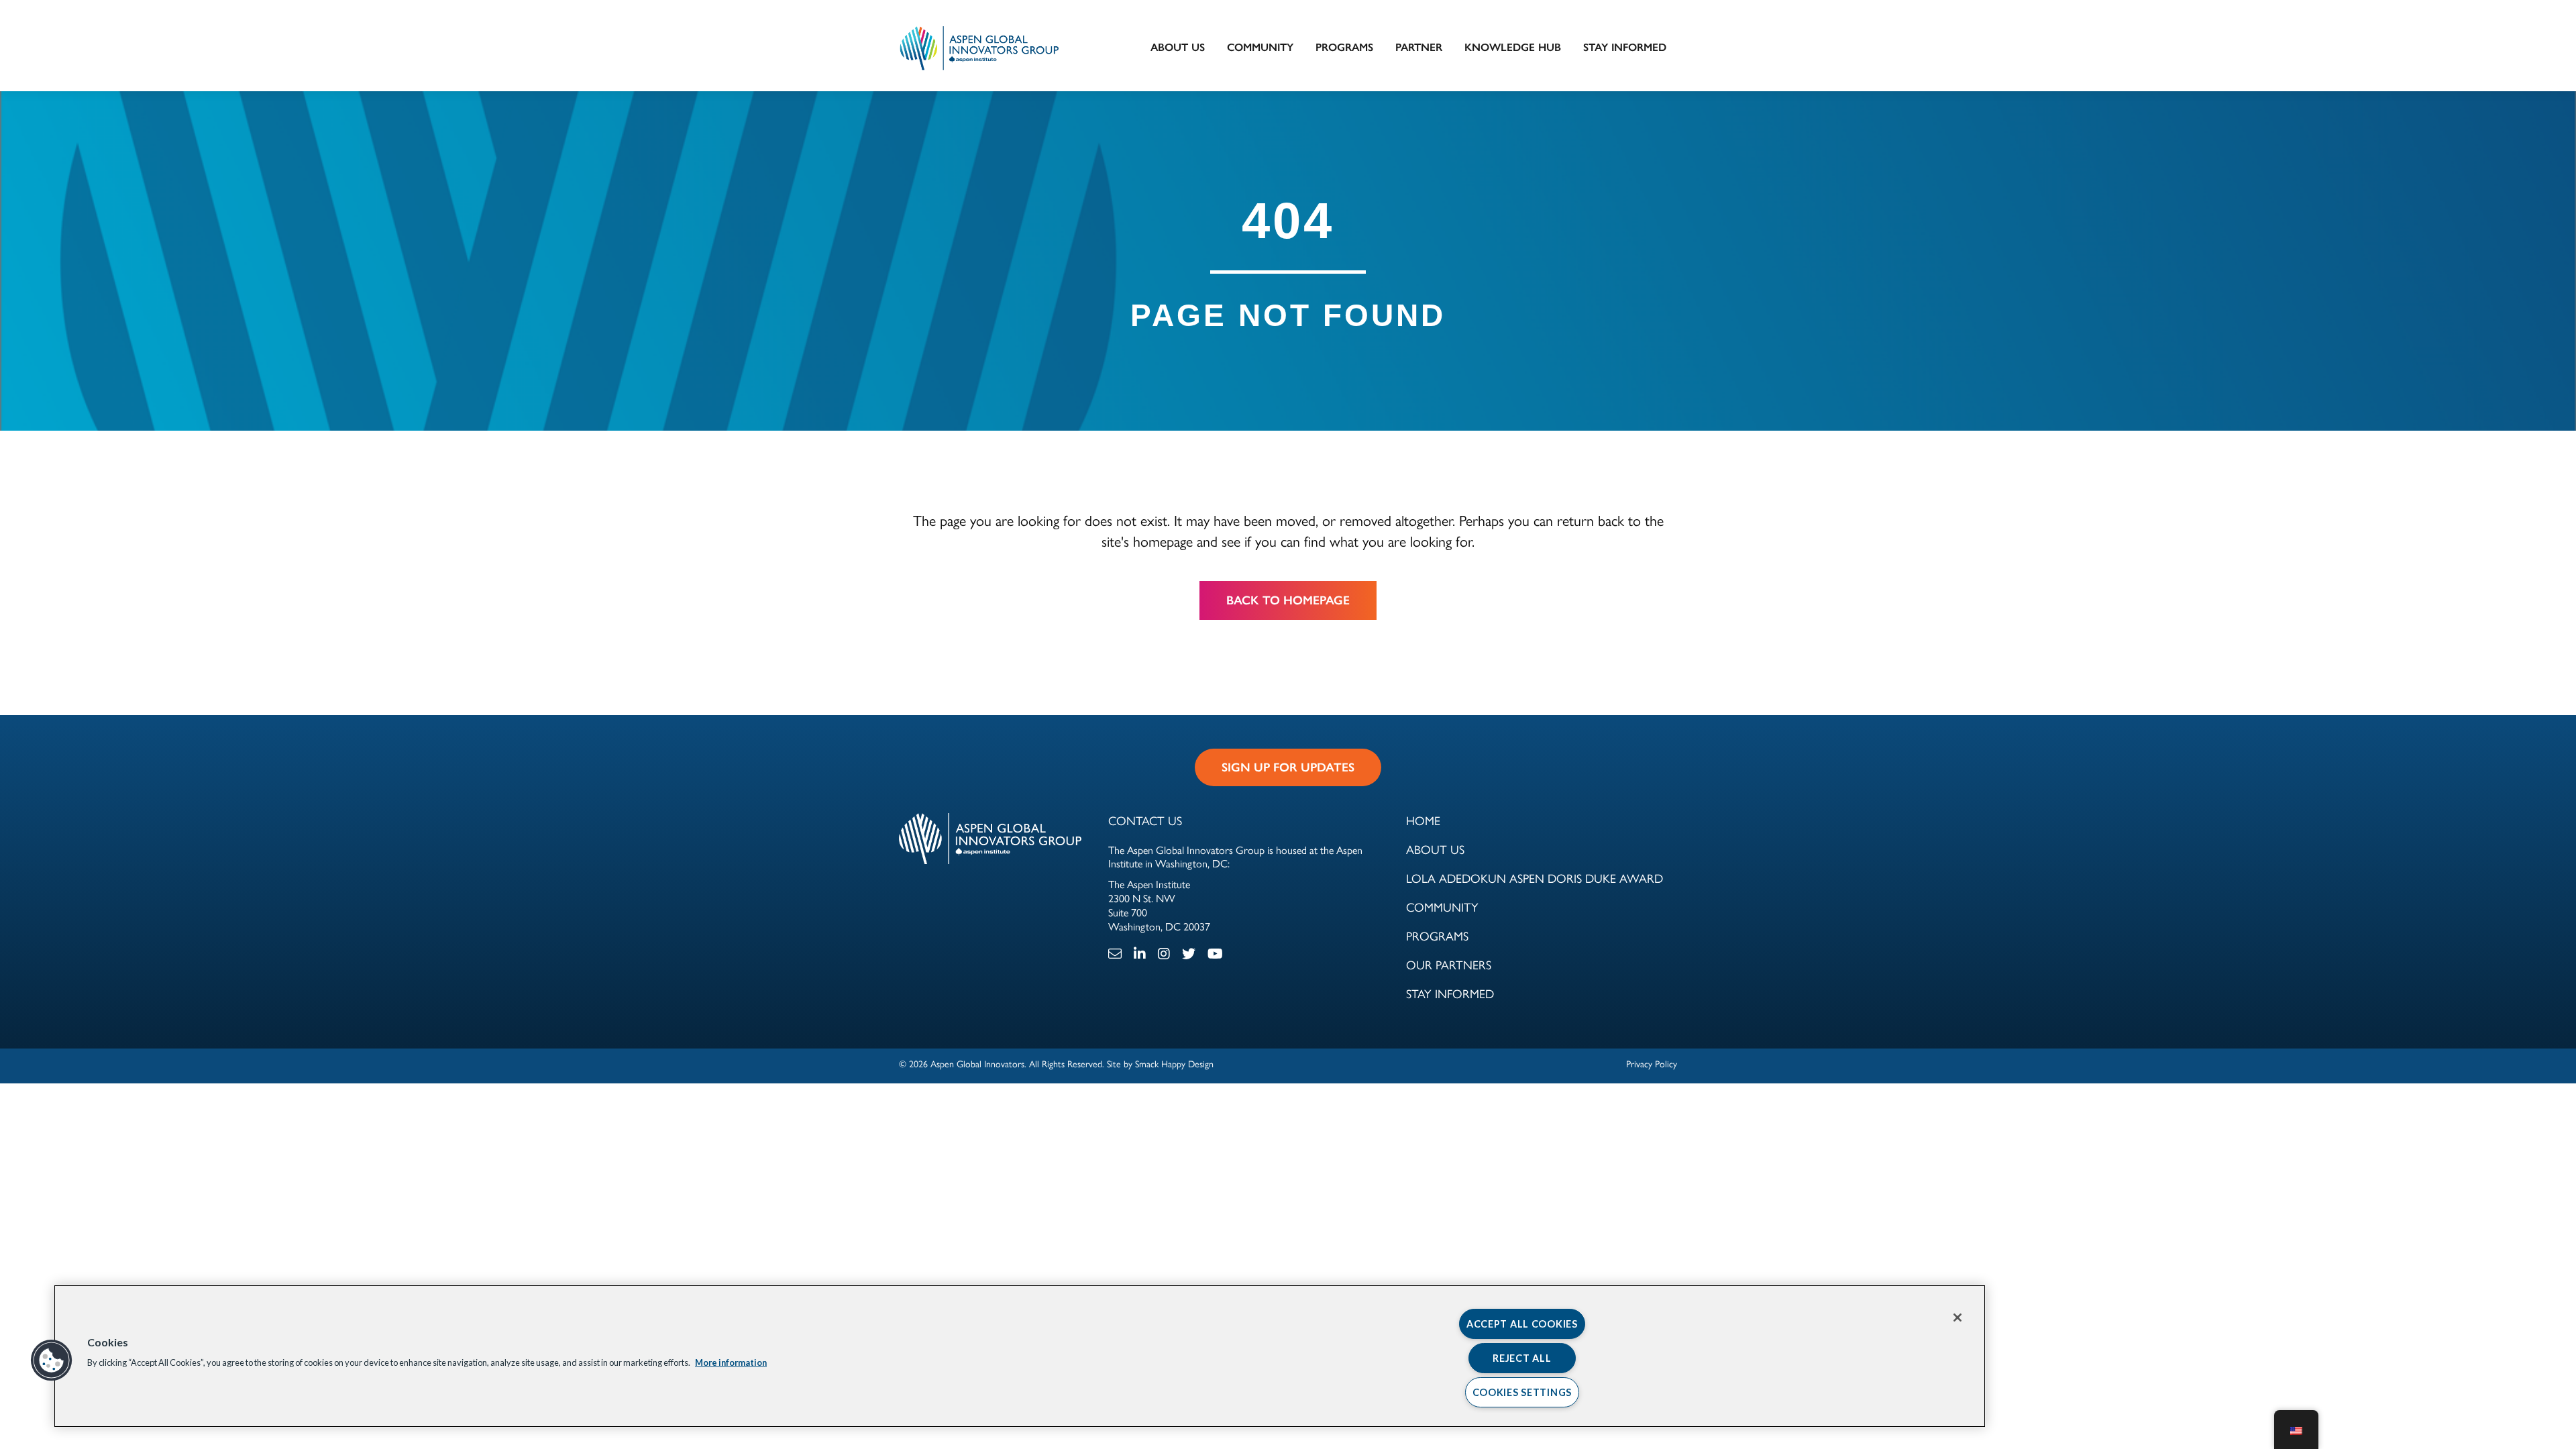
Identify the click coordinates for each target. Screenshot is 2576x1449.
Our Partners (1449, 965)
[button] (52, 1360)
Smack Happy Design (1174, 1064)
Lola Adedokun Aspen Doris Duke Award (1535, 879)
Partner (1419, 47)
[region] (1020, 1356)
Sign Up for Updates (1288, 767)
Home (1423, 821)
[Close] (1957, 1318)
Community (1260, 47)
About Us (1178, 47)
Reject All (1522, 1358)
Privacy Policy (1652, 1064)
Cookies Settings (1522, 1392)
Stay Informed (1625, 47)
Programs (1344, 47)
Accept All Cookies (1522, 1324)
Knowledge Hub (1513, 47)
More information (731, 1362)
